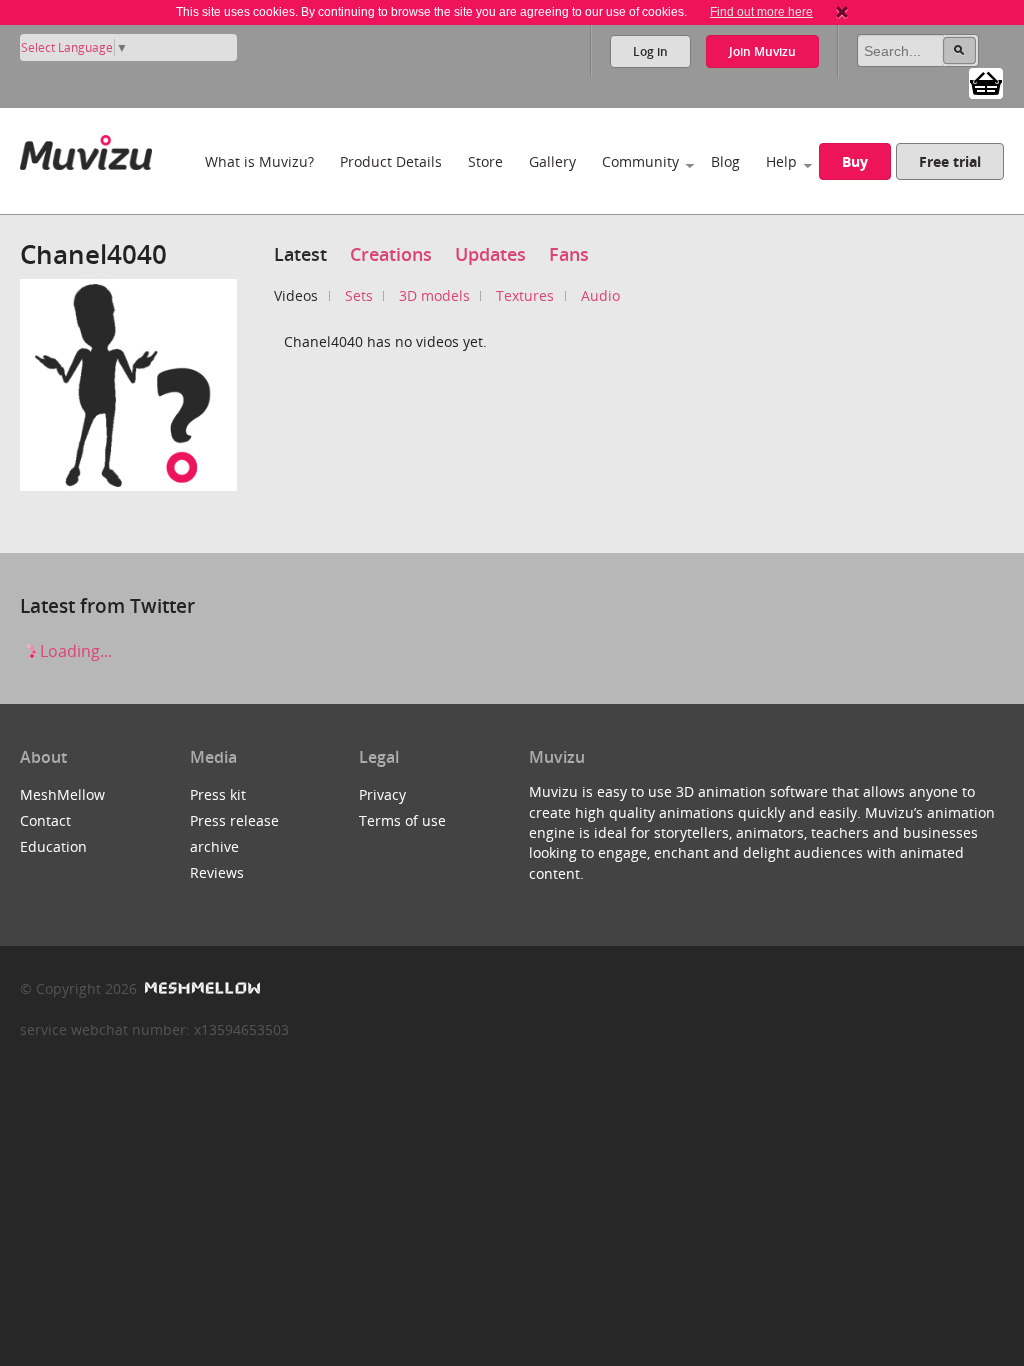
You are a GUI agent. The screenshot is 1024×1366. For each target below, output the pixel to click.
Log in (650, 51)
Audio (600, 295)
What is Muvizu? (259, 161)
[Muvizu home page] (86, 148)
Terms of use (402, 820)
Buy (855, 161)
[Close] (842, 12)
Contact (45, 820)
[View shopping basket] (986, 82)
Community (640, 161)
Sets (359, 295)
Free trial (950, 161)
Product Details (391, 161)
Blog (725, 161)
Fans (569, 254)
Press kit (218, 794)
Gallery (552, 161)
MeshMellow (62, 794)
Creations (391, 254)
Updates (490, 254)
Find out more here (761, 12)
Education (53, 846)
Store (485, 161)
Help (781, 161)
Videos (296, 295)
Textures (525, 295)
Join (762, 51)
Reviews (217, 872)
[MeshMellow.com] (200, 988)
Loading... (74, 651)
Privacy (382, 794)
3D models (434, 295)
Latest (300, 254)
